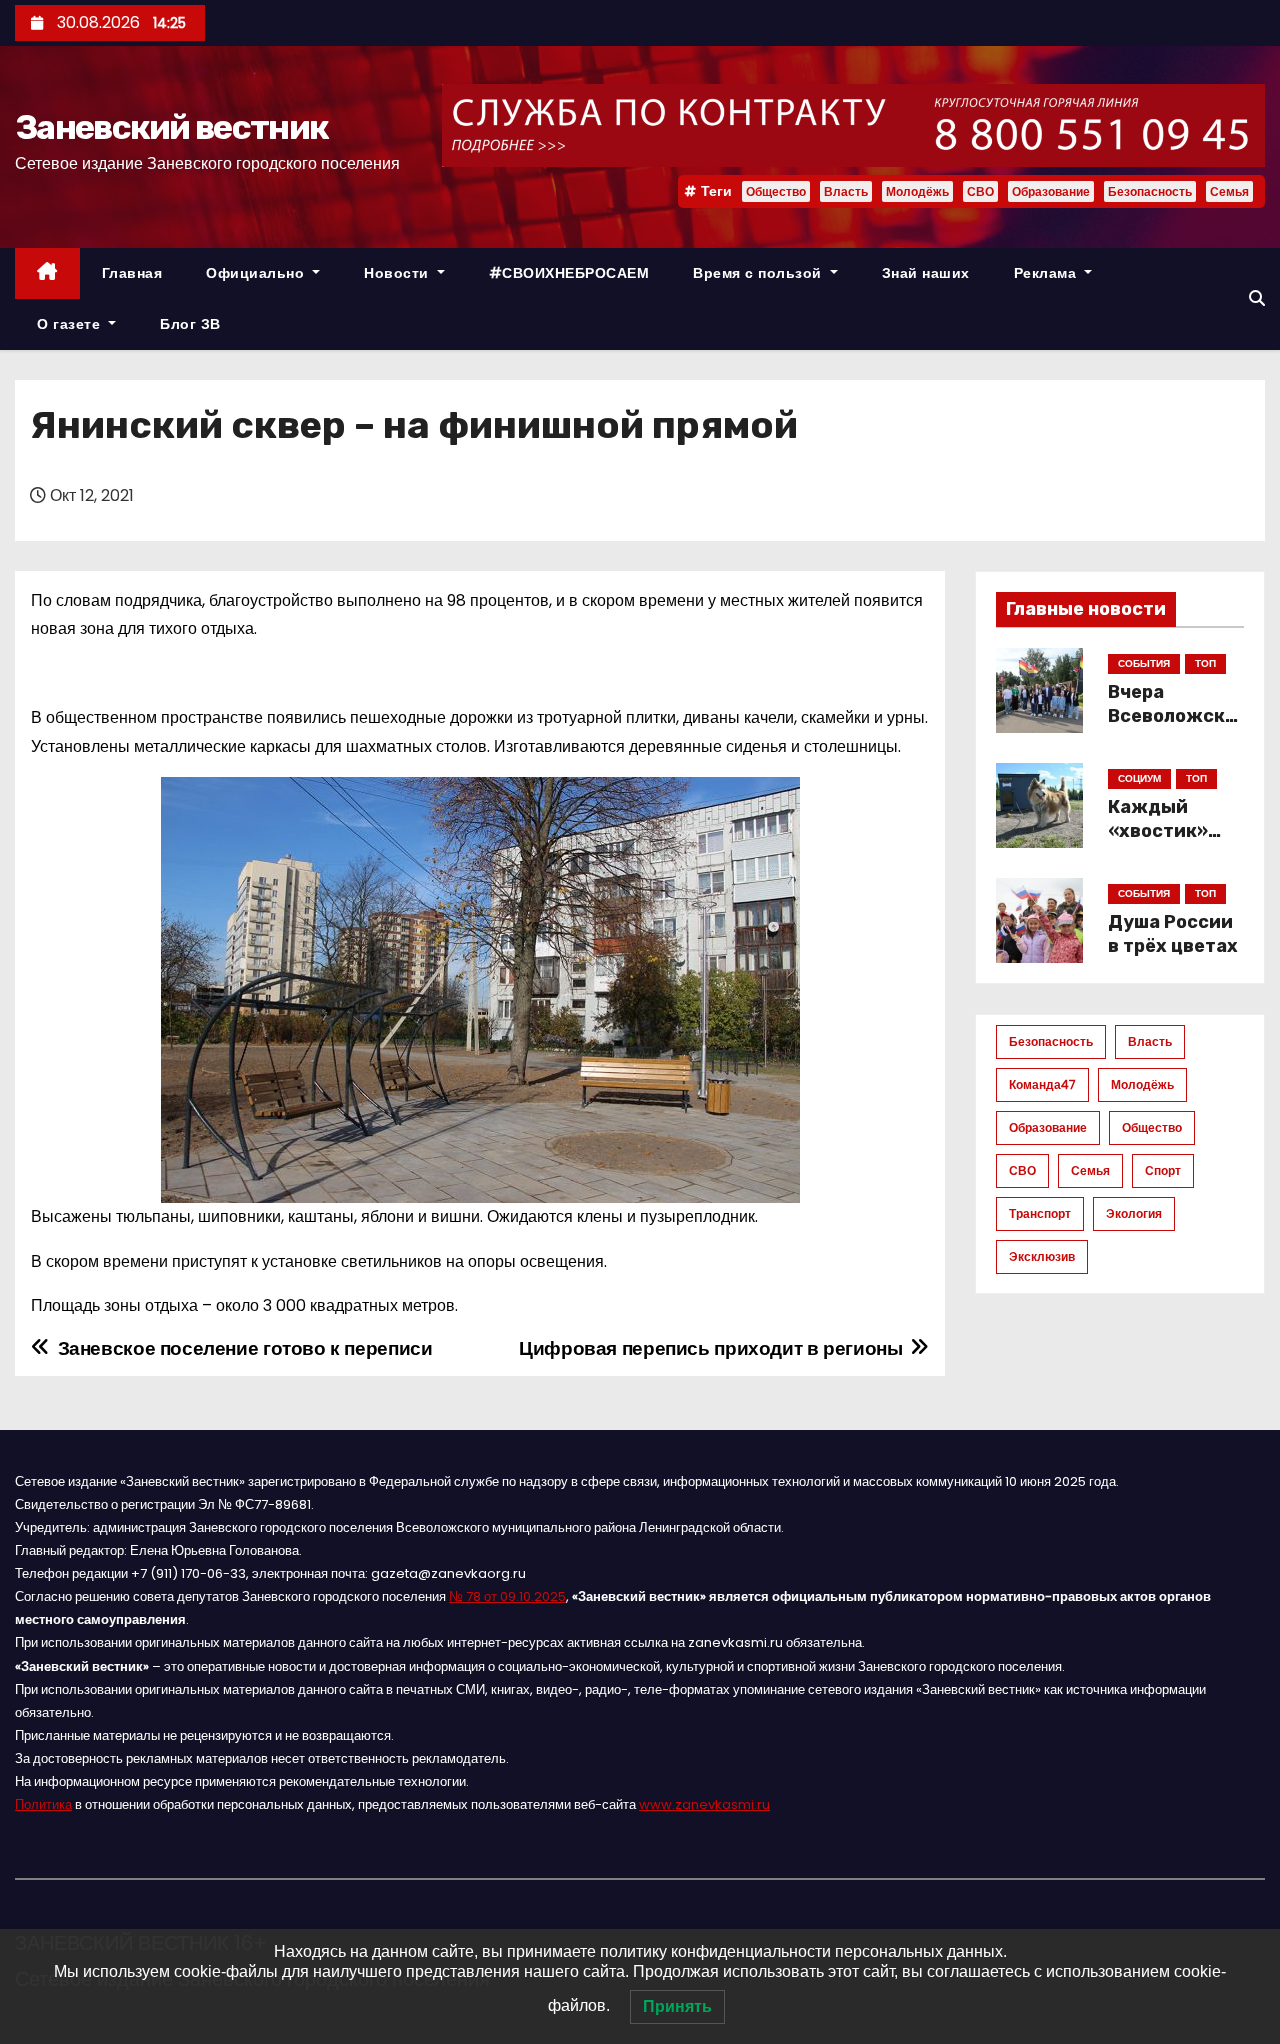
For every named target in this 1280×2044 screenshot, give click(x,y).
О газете (71, 324)
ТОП (1205, 663)
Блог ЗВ (190, 324)
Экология (1134, 1213)
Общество (776, 191)
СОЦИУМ (1139, 778)
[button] (1257, 298)
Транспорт (1040, 1213)
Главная (132, 273)
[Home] (47, 273)
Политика (43, 1804)
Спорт (1163, 1170)
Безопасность (1150, 191)
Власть (846, 191)
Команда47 (1042, 1084)
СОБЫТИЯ (1144, 663)
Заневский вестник (171, 127)
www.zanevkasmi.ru (704, 1804)
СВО (980, 191)
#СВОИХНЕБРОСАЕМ (569, 273)
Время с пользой (759, 273)
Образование (1051, 191)
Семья (1229, 191)
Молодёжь (917, 191)
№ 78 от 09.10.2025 (507, 1596)
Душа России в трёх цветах (1173, 934)
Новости (398, 273)
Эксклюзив (1042, 1256)
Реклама (1047, 273)
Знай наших (926, 273)
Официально (257, 273)
